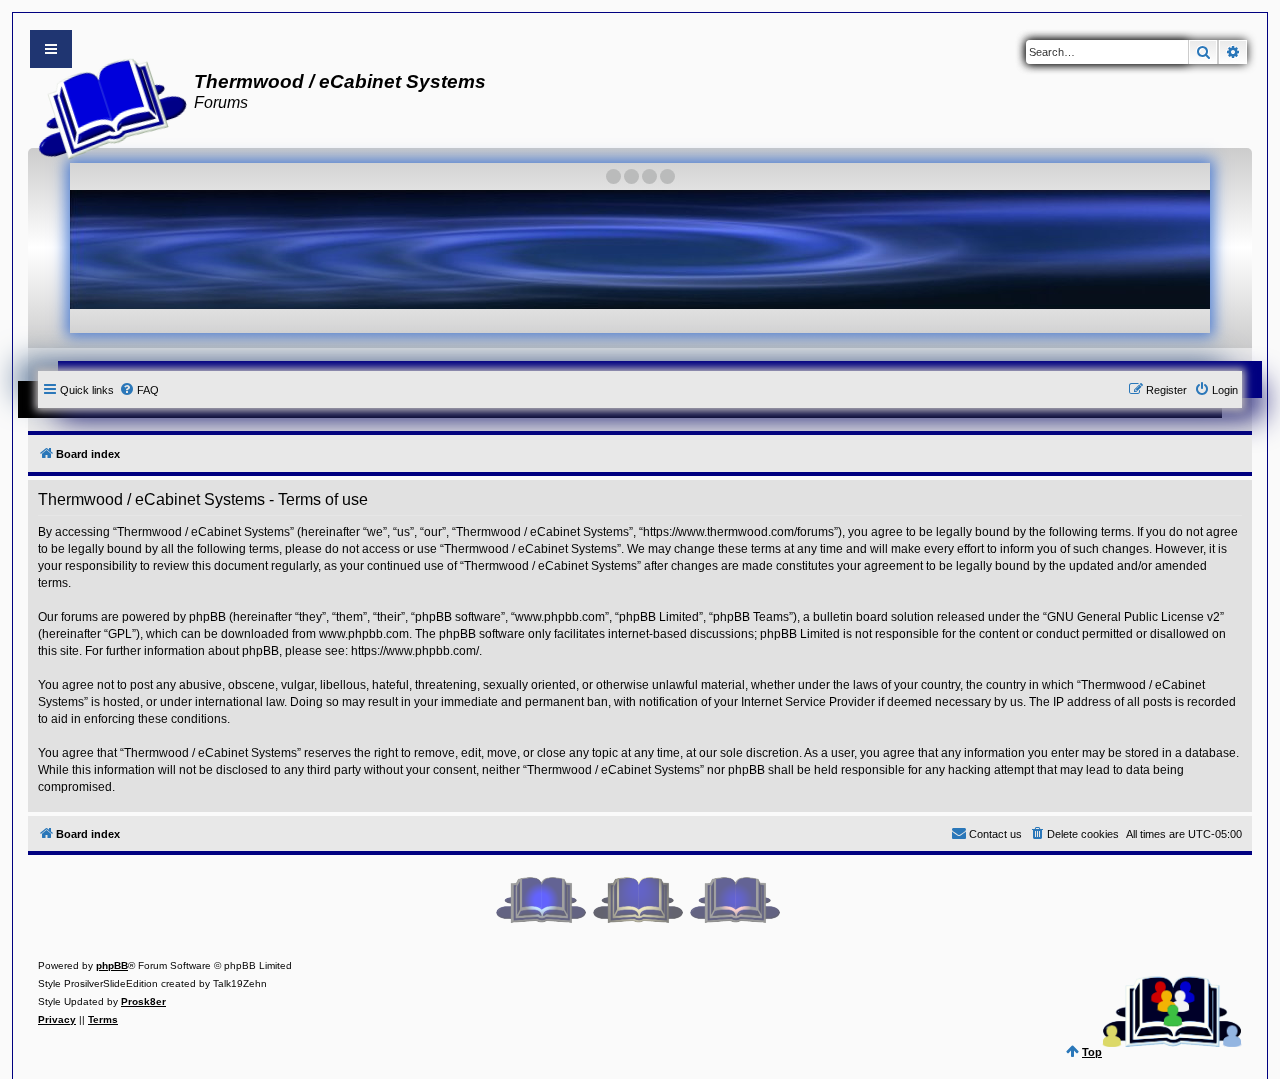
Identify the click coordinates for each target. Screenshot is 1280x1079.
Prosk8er (143, 1001)
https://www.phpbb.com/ (415, 651)
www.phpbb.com (364, 634)
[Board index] (106, 106)
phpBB (112, 965)
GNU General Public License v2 (1133, 617)
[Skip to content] (51, 49)
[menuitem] (139, 390)
